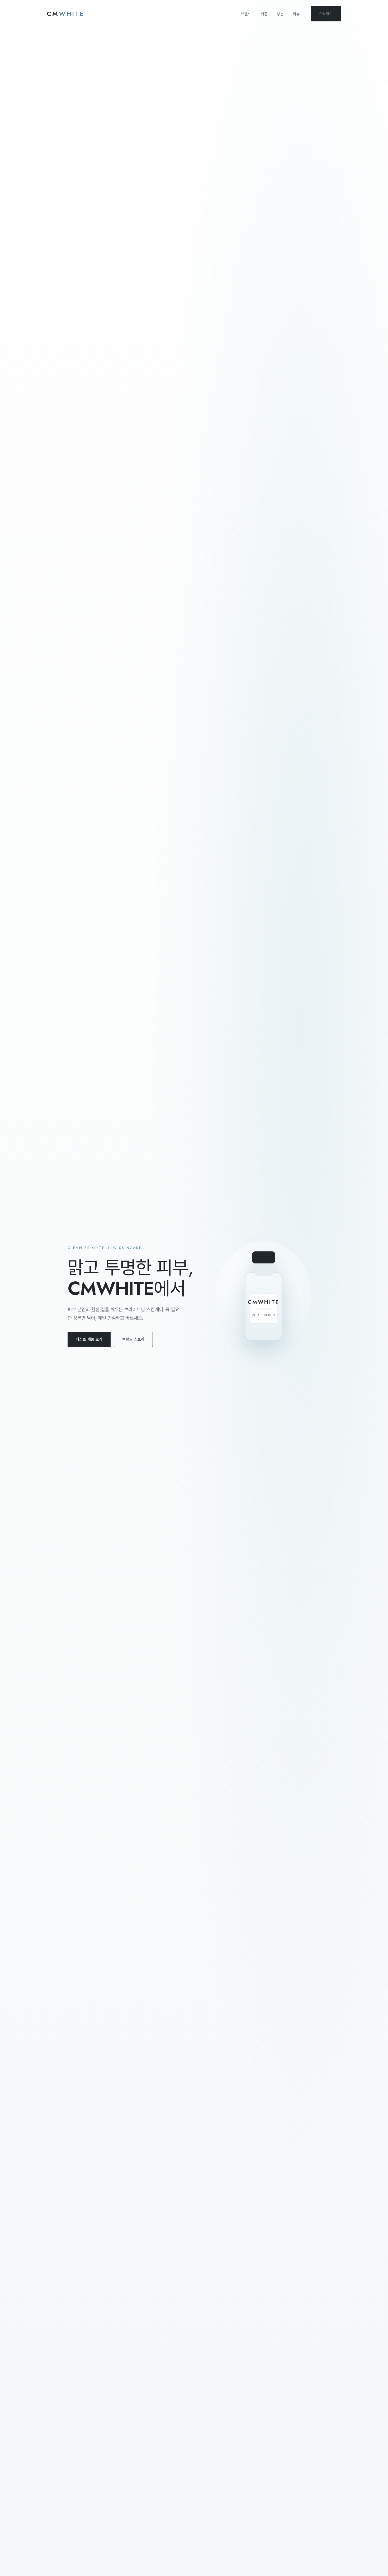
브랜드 (246, 14)
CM (66, 14)
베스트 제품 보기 (89, 1339)
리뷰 (296, 14)
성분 (280, 14)
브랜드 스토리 (133, 1339)
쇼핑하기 (326, 14)
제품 (264, 14)
